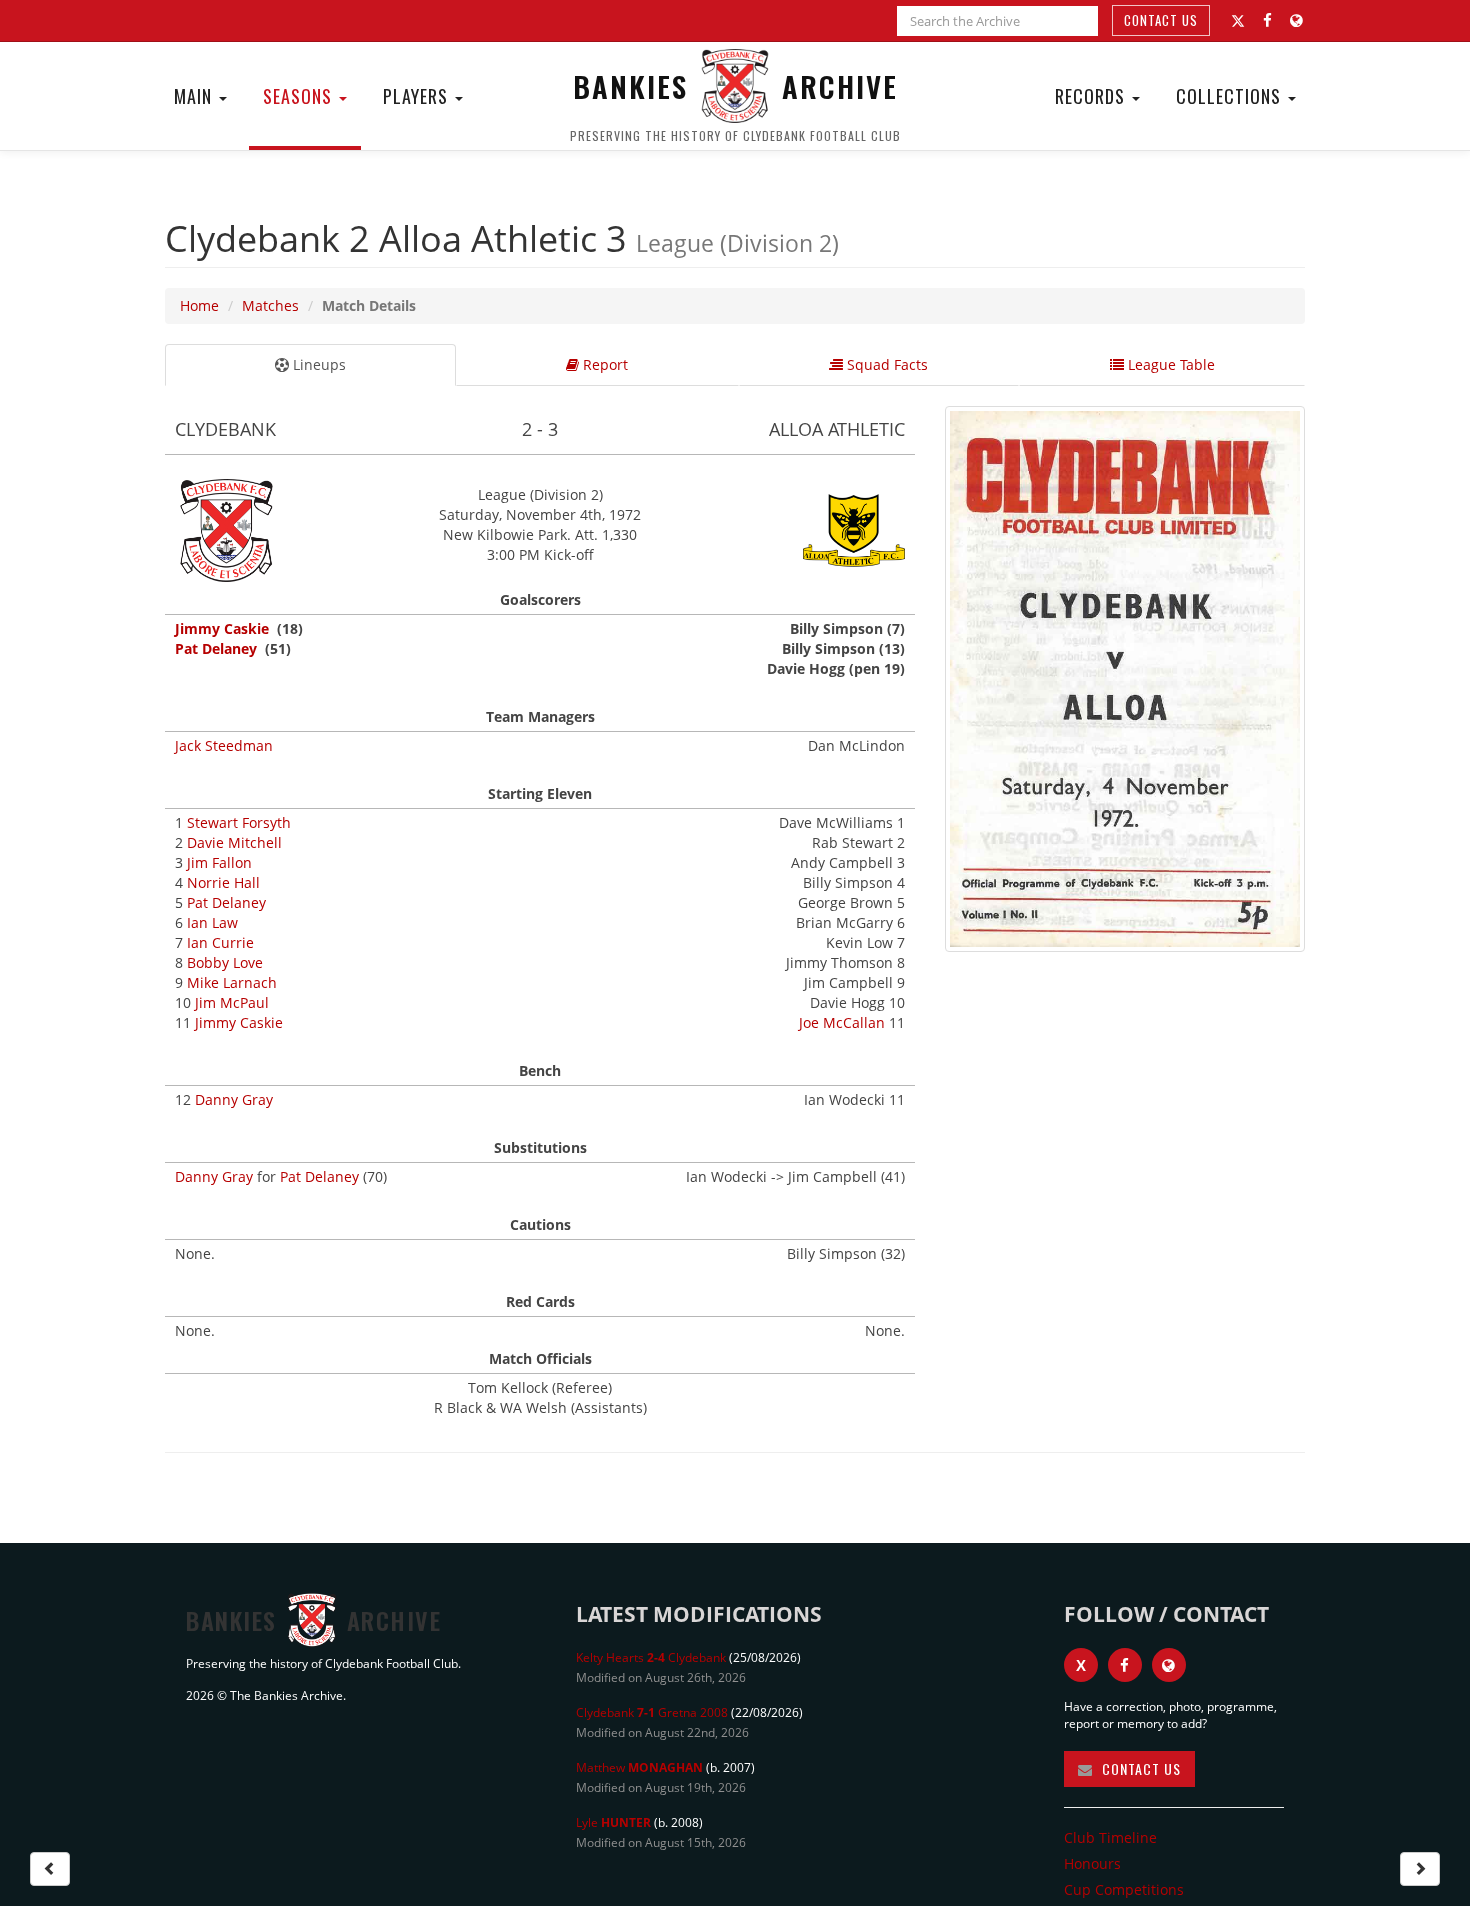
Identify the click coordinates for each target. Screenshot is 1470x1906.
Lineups (317, 364)
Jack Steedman (224, 745)
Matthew (639, 1767)
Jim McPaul (232, 1002)
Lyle (613, 1822)
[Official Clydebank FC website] (1169, 1665)
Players (418, 96)
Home (199, 305)
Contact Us (1161, 20)
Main (195, 96)
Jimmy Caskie (222, 628)
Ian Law (212, 922)
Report (603, 364)
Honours (1092, 1863)
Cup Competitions (1124, 1889)
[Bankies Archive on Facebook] (1267, 20)
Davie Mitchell (234, 842)
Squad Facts (885, 364)
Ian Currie (220, 942)
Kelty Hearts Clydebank (651, 1657)
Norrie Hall (223, 882)
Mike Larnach (232, 982)
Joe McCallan (842, 1022)
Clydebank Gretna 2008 (652, 1712)
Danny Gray (234, 1099)
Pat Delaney (216, 648)
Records (1092, 96)
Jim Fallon (219, 862)
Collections (1231, 96)
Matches (270, 305)
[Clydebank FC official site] (1296, 20)
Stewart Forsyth (239, 822)
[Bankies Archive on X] (1238, 21)
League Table (1169, 364)
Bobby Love (225, 962)
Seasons (300, 96)
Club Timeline (1110, 1837)
